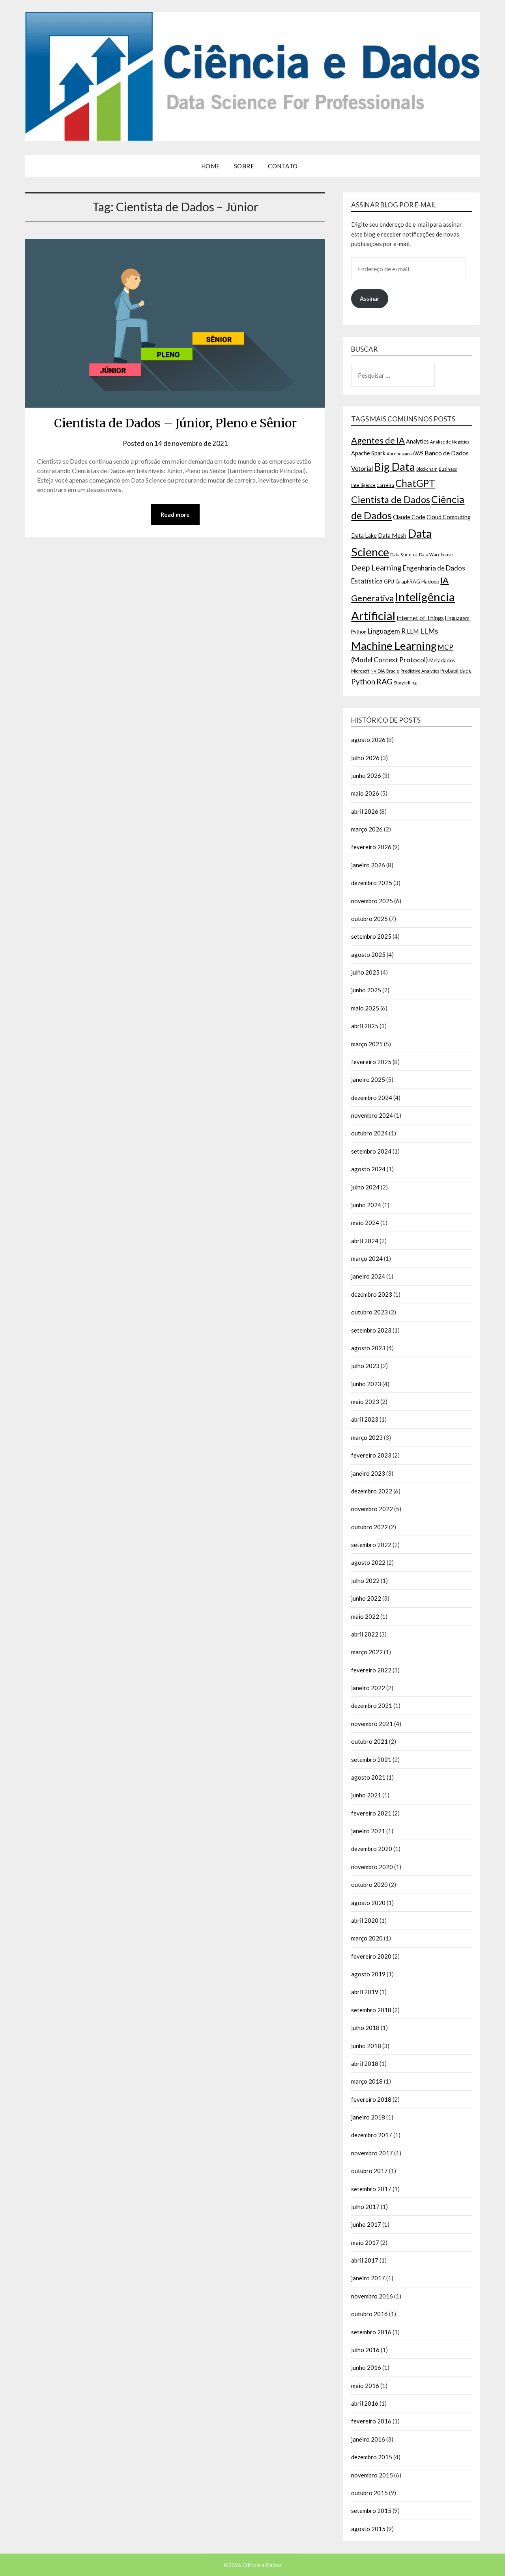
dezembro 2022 (372, 1491)
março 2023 (367, 1437)
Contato (283, 166)
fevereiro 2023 (371, 1455)
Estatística (367, 581)
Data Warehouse (436, 555)
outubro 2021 (369, 1741)
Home (211, 166)
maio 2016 (365, 2386)
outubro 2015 (369, 2493)
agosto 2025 (368, 954)
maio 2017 (365, 2242)
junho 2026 (366, 775)
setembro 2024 (371, 1151)
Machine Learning (394, 646)
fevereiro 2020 (371, 1956)
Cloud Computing (449, 517)
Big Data (395, 467)
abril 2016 (365, 2403)
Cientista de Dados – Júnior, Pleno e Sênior (175, 423)
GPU (389, 582)
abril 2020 (365, 1920)
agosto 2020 (368, 1903)
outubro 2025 (369, 919)
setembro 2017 (371, 2189)
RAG (384, 681)
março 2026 (367, 829)
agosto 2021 (368, 1777)
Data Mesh (392, 536)
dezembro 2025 (372, 883)
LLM (413, 631)
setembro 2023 (371, 1330)
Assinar (370, 298)
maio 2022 (365, 1616)
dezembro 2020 (372, 1849)
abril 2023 (365, 1419)
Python (363, 681)
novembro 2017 (372, 2153)
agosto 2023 (368, 1348)
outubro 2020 (369, 1884)
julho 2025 (365, 972)
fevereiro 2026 (371, 847)
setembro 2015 (371, 2511)
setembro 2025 (371, 936)
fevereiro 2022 (371, 1670)
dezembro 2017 (372, 2135)
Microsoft (360, 671)
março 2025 (367, 1044)
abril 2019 (365, 1992)
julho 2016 (365, 2350)
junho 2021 (366, 1795)
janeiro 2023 (368, 1473)
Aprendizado (399, 454)
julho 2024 (365, 1187)
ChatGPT (415, 483)
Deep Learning (376, 567)
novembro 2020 (372, 1867)
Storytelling (405, 683)
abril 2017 (365, 2260)
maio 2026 (365, 793)
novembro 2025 (372, 901)
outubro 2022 (369, 1527)
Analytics (417, 441)
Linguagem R (387, 631)
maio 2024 (365, 1223)
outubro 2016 (369, 2314)
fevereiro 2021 (371, 1813)
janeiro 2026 (368, 865)
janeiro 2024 (368, 1276)
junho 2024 (366, 1205)
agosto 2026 (368, 740)
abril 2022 (365, 1634)
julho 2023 (365, 1366)
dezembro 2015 (372, 2457)
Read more (175, 514)
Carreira (385, 485)
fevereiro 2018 (371, 2099)
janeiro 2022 (368, 1688)
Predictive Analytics (420, 671)
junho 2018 (366, 2046)
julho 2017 (365, 2207)
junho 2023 (366, 1384)
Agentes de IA (378, 440)
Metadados (442, 660)
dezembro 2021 (372, 1706)
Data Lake (364, 536)
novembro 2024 (372, 1115)
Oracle (393, 671)
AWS (418, 453)
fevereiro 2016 (371, 2421)
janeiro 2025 (368, 1079)
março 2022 (367, 1652)
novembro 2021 (372, 1724)
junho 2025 (366, 990)
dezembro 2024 (372, 1098)
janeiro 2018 (368, 2117)
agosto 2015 (368, 2529)
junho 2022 (366, 1598)
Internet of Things (420, 618)
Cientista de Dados (391, 499)
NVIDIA (378, 671)
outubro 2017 (369, 2171)
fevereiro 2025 (371, 1062)
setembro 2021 (371, 1760)
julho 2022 (365, 1581)
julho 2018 (365, 2028)
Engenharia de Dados (434, 568)
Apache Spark (368, 453)
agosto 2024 (368, 1169)
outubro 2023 (369, 1312)
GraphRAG (408, 582)
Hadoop (430, 582)
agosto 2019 (368, 1974)
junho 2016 (366, 2367)
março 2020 (367, 1938)
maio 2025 (365, 1008)
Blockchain (427, 469)
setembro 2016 (371, 2332)
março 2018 (367, 2081)
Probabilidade (456, 671)
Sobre (244, 166)
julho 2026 (365, 758)
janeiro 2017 (368, 2278)
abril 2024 (365, 1241)
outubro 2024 (369, 1133)
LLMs (429, 631)
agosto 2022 (368, 1562)
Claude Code (409, 517)
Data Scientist (404, 555)
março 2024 (367, 1258)
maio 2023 (365, 1402)
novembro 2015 (372, 2475)
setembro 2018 (371, 2010)
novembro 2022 (372, 1509)
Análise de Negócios (450, 442)
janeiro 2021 (368, 1831)
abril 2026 (365, 811)
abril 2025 (365, 1026)
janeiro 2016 (368, 2439)
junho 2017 (366, 2224)
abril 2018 (365, 2063)
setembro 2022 (371, 1545)
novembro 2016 (372, 2296)
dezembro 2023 (372, 1294)
